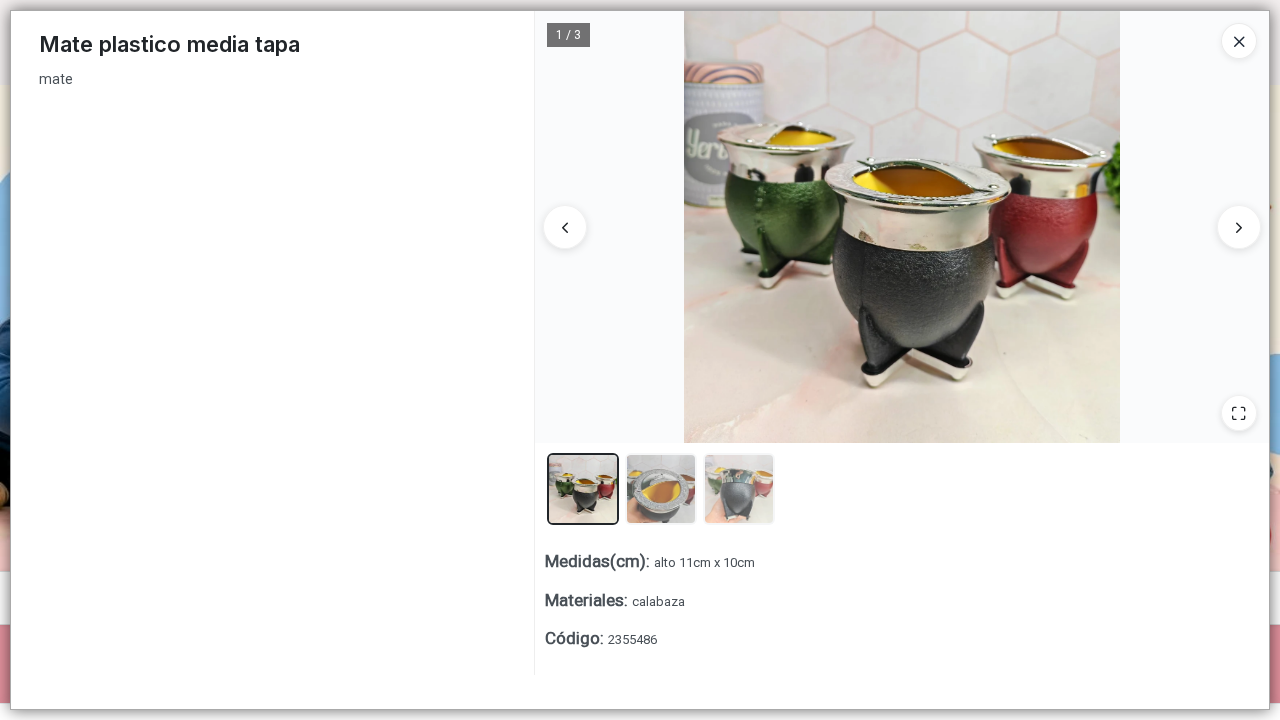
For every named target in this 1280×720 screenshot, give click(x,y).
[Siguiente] (1239, 227)
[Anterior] (565, 227)
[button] (583, 489)
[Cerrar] (1239, 41)
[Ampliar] (1239, 413)
